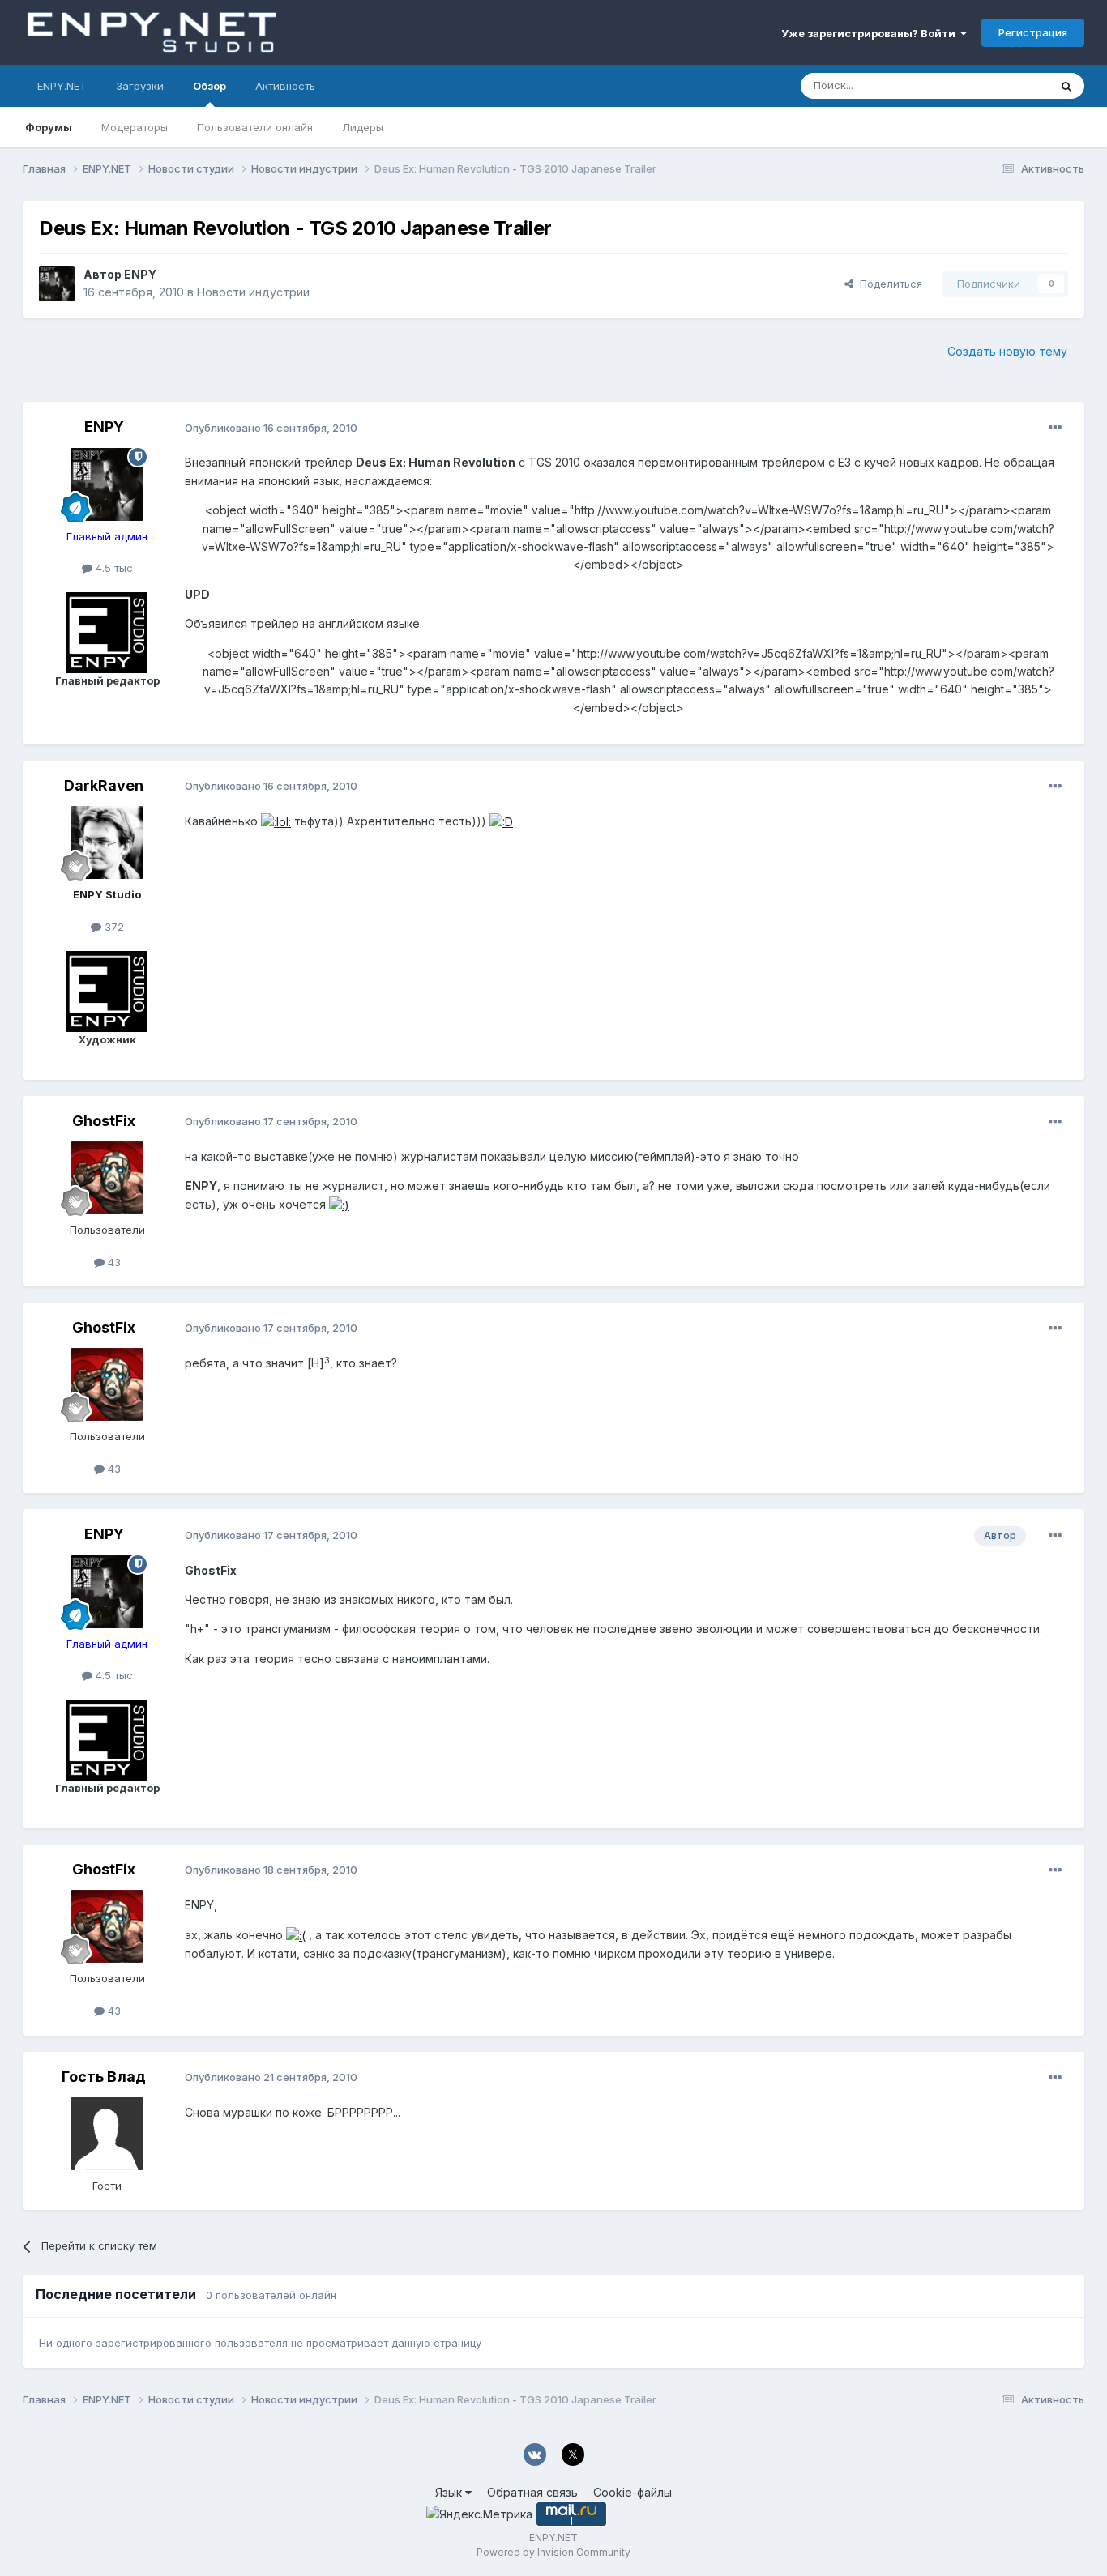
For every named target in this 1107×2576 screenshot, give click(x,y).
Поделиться (888, 284)
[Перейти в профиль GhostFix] (107, 1178)
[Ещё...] (1055, 428)
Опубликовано (271, 428)
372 (113, 927)
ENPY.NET (62, 86)
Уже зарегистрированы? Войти (871, 33)
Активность (285, 86)
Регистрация (1033, 32)
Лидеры (363, 127)
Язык (450, 2492)
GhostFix (104, 1121)
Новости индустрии (253, 292)
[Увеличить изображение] (276, 821)
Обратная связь (532, 2492)
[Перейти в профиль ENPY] (57, 284)
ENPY (140, 274)
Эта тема (1005, 85)
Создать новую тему (1007, 351)
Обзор (209, 86)
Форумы (49, 127)
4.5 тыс (113, 568)
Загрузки (140, 86)
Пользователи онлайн (255, 127)
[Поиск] (1066, 86)
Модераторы (135, 127)
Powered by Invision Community (553, 2552)
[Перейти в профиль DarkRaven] (107, 842)
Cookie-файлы (633, 2492)
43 (113, 1262)
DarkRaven (104, 785)
